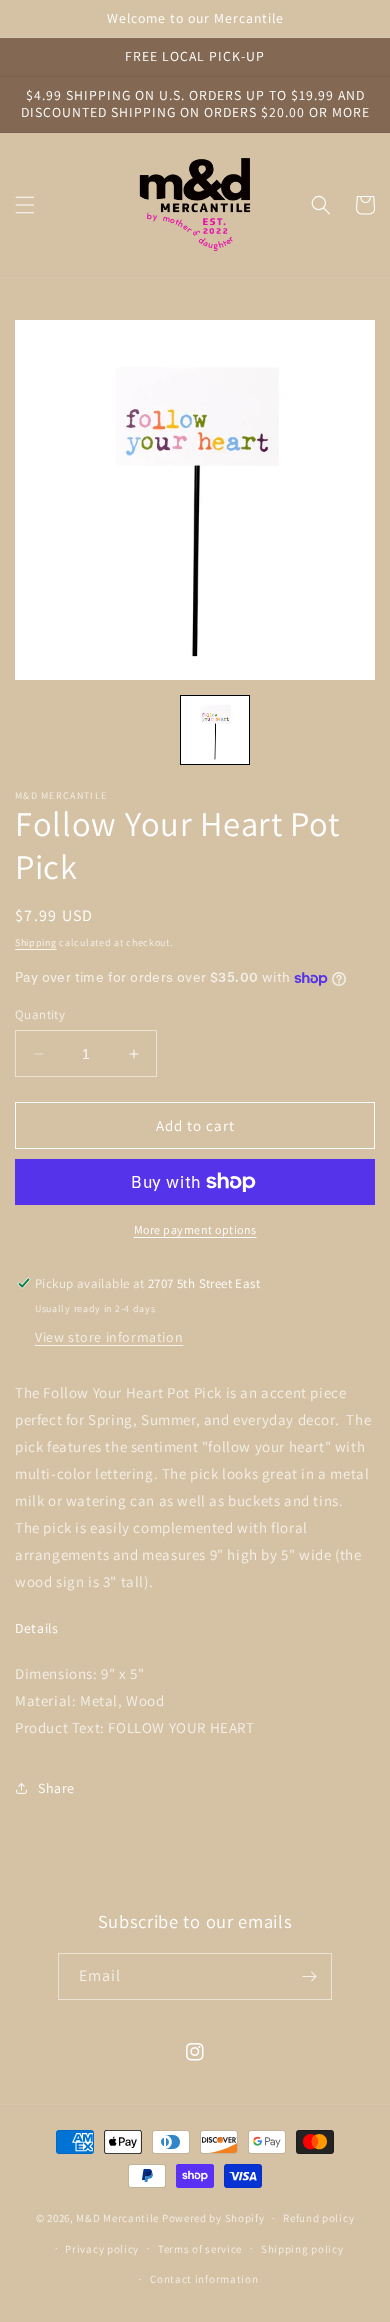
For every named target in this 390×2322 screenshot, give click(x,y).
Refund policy (318, 2218)
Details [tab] (37, 1628)
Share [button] (56, 1788)
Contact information (204, 2279)
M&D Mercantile (117, 2218)
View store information (109, 1337)
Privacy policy (102, 2249)
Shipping (36, 942)
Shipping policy (302, 2249)
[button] (25, 205)
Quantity (40, 1014)
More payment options (195, 1229)
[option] (195, 500)
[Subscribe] (309, 1976)
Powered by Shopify (213, 2218)
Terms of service (200, 2249)
